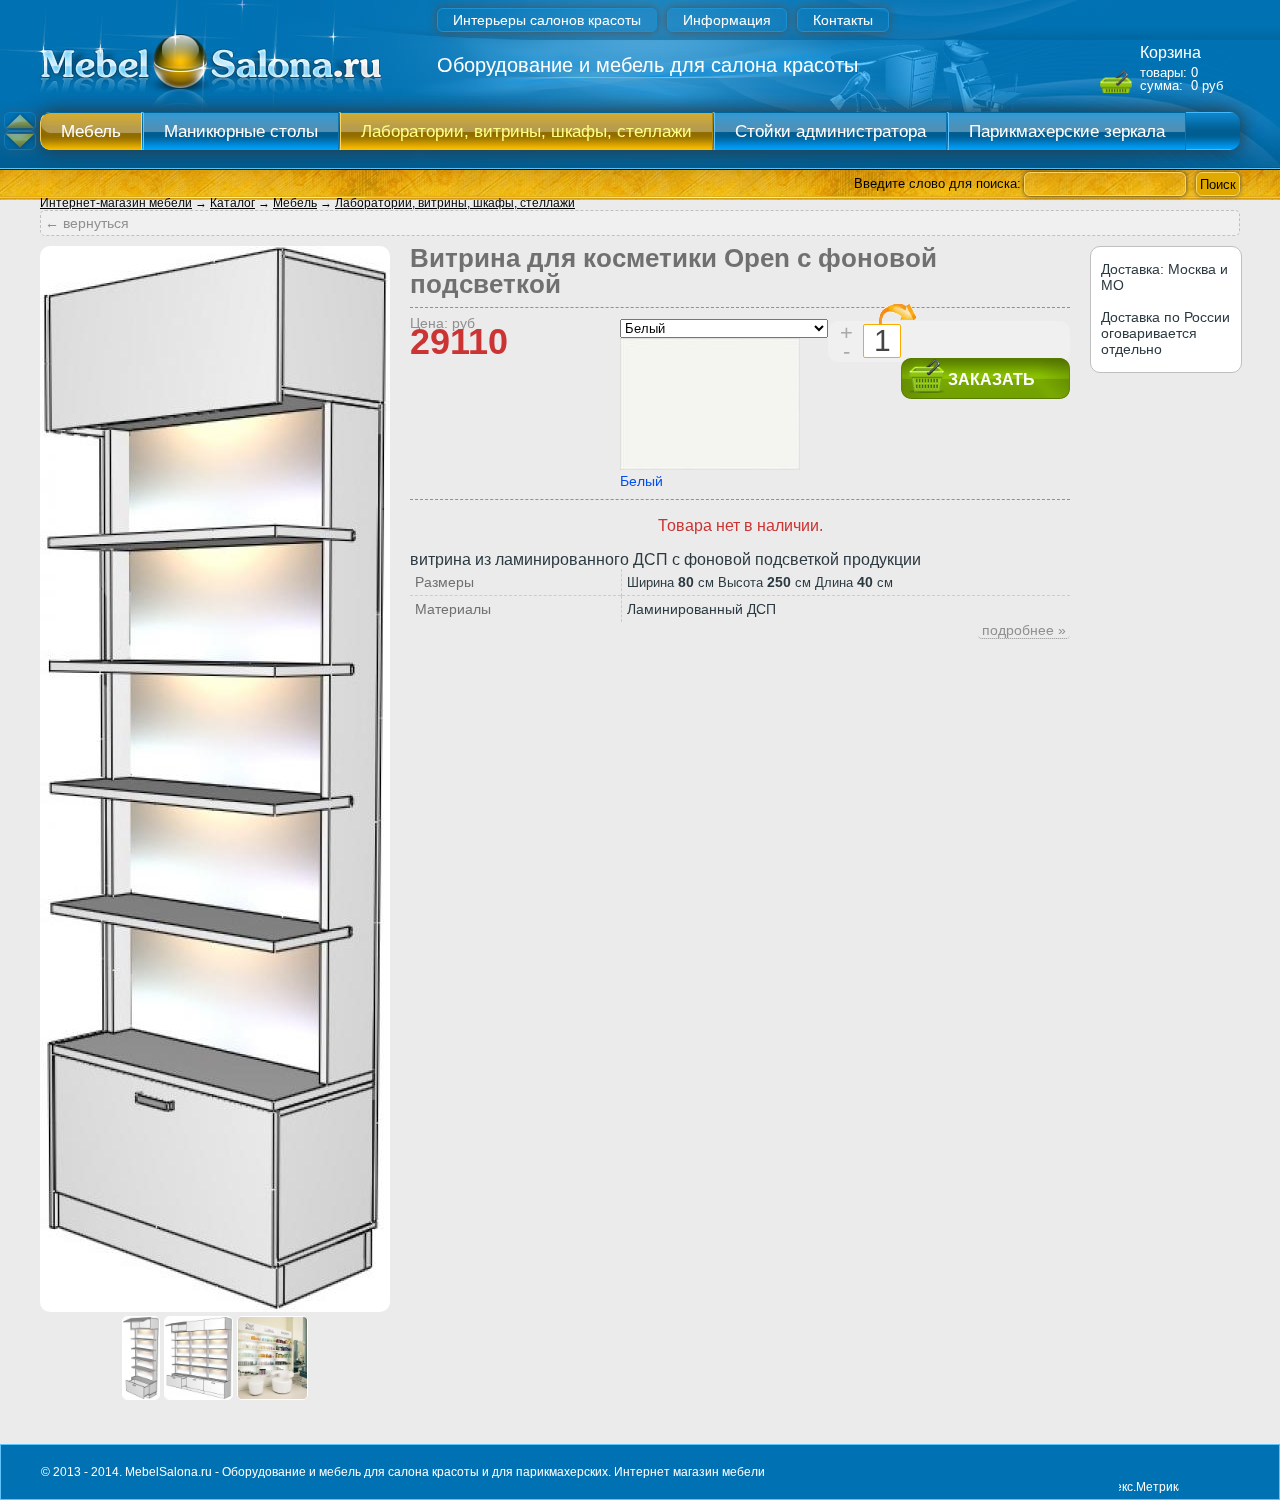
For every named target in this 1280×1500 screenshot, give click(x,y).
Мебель (91, 131)
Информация (727, 20)
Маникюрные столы (241, 131)
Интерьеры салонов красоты (547, 20)
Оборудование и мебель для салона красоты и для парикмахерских (415, 1472)
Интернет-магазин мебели (116, 203)
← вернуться (87, 223)
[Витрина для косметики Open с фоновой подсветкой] (215, 1306)
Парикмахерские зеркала (1067, 131)
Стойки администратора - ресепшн (830, 136)
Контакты (843, 20)
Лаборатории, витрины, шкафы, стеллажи (526, 131)
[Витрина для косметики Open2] (141, 1394)
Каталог (232, 203)
